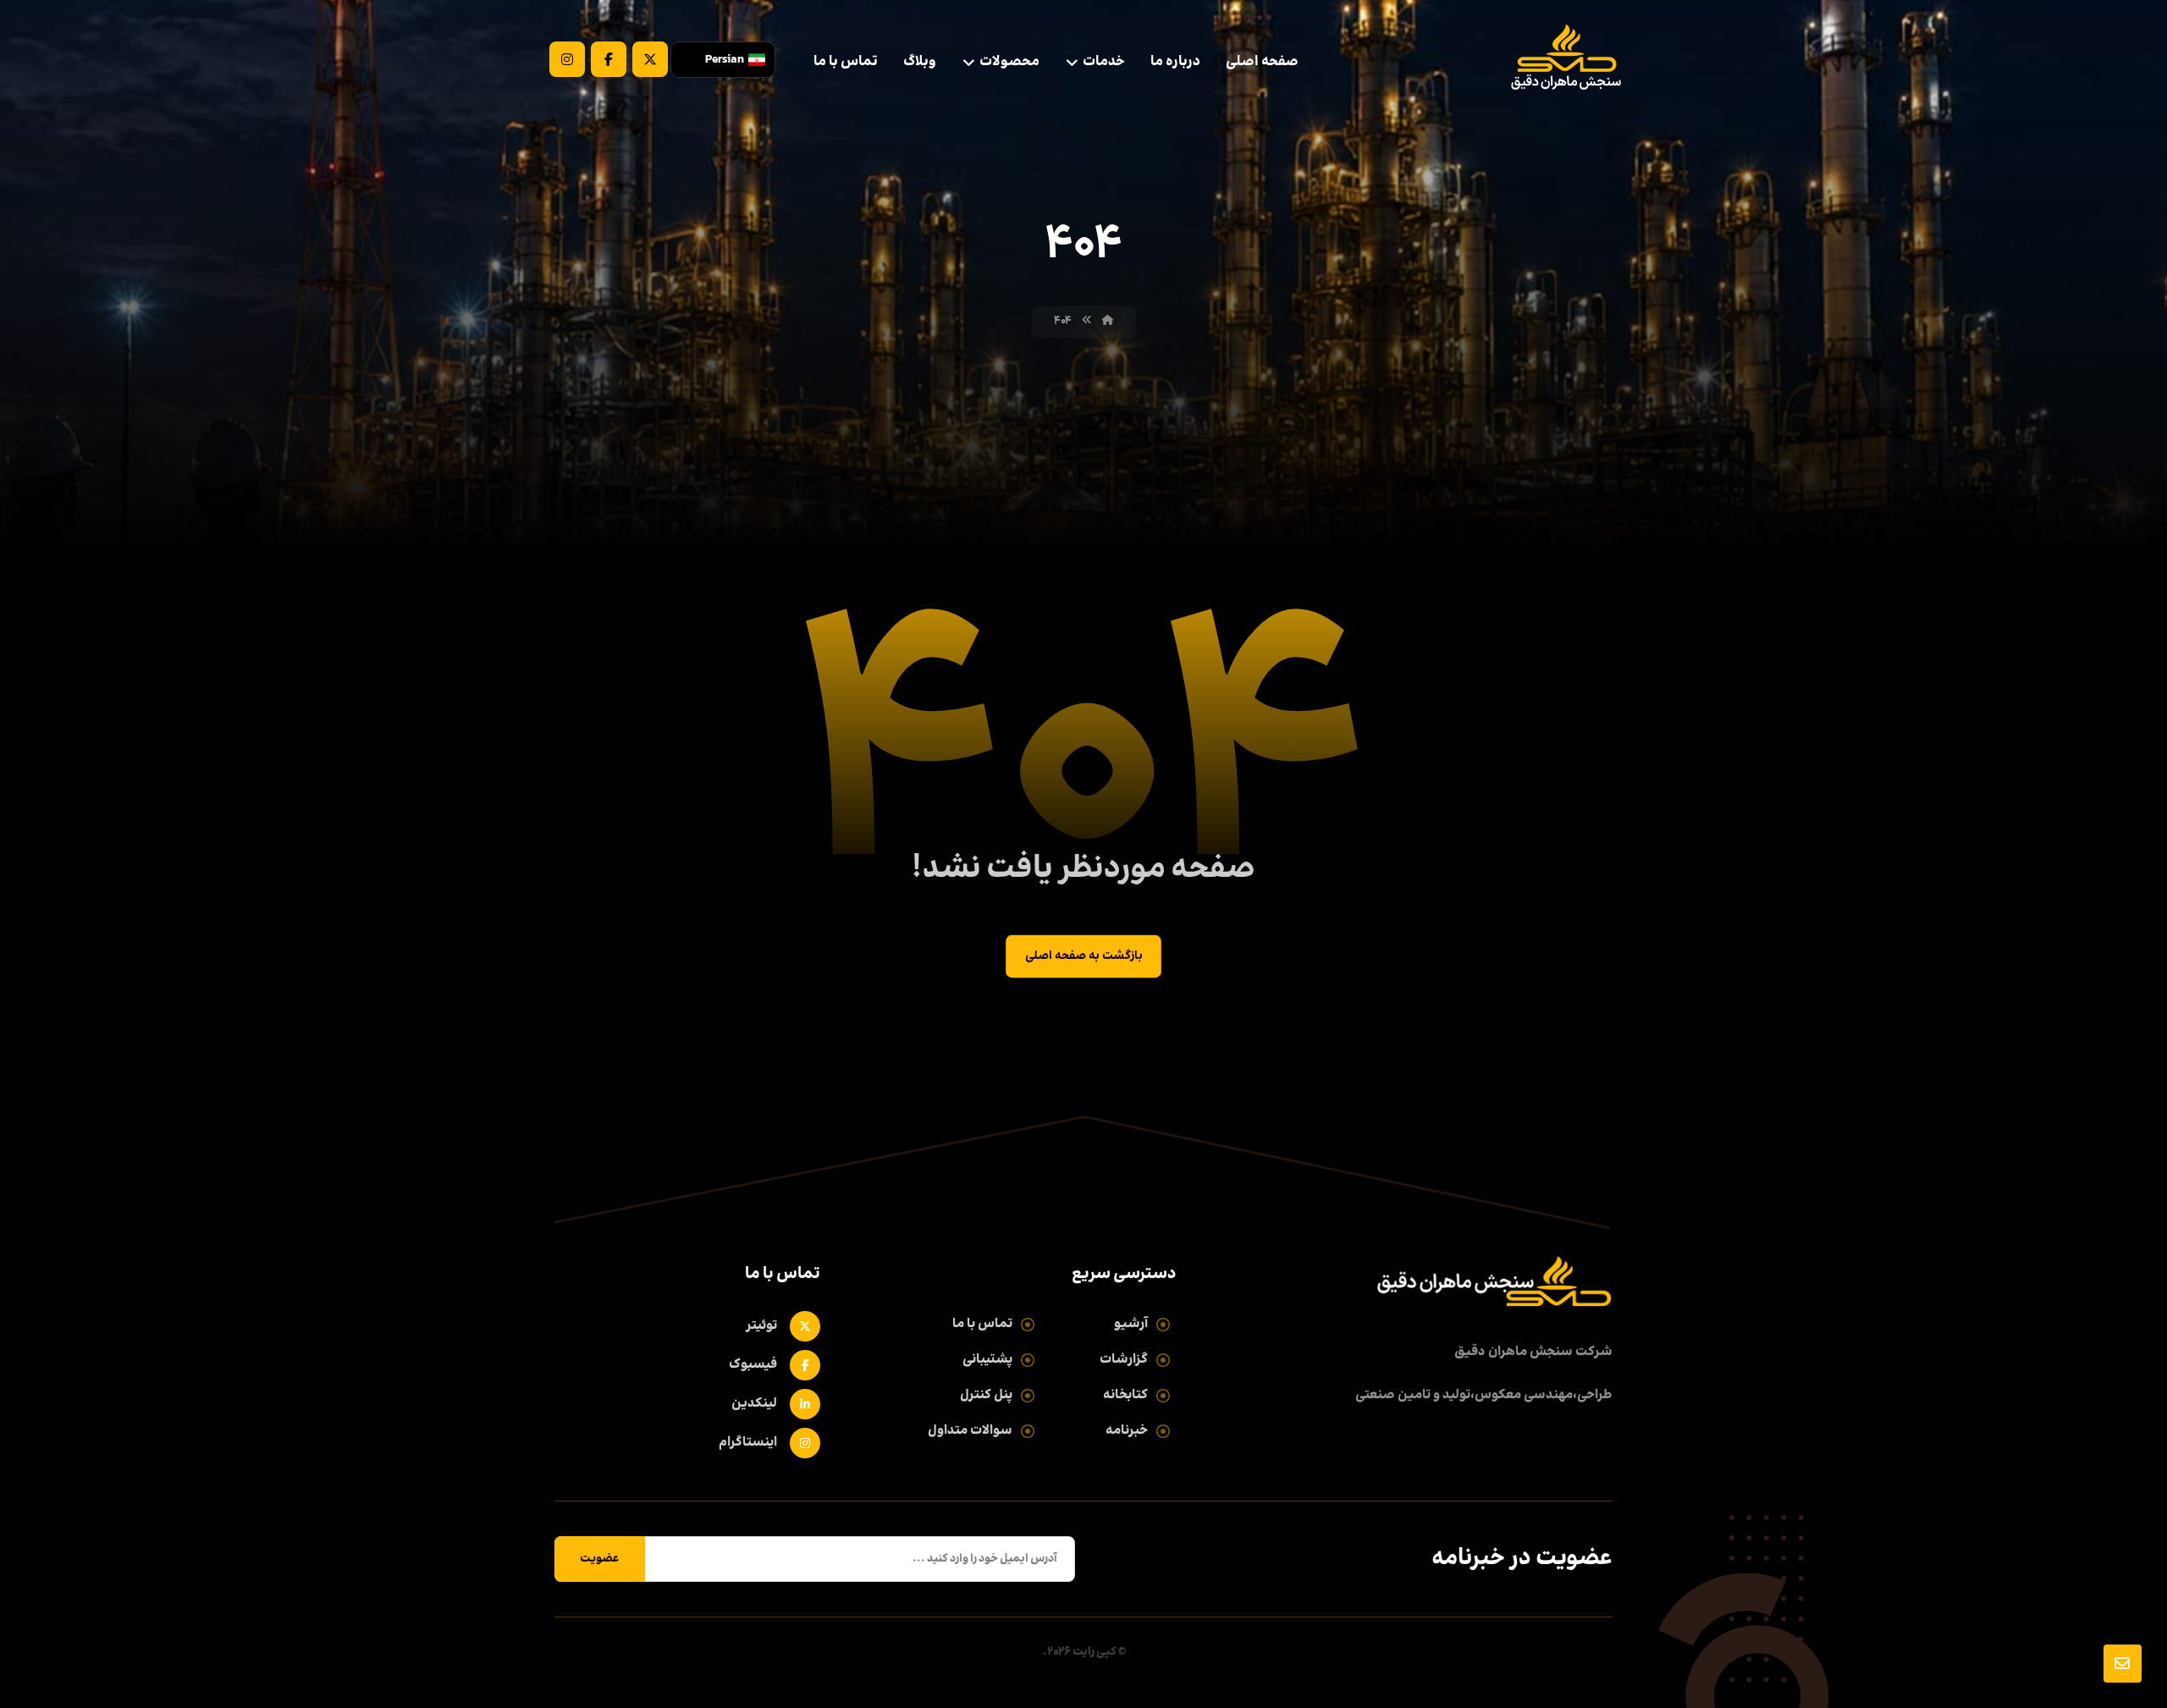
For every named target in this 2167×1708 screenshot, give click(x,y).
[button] (650, 59)
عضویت (600, 1559)
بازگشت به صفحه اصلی (1084, 957)
